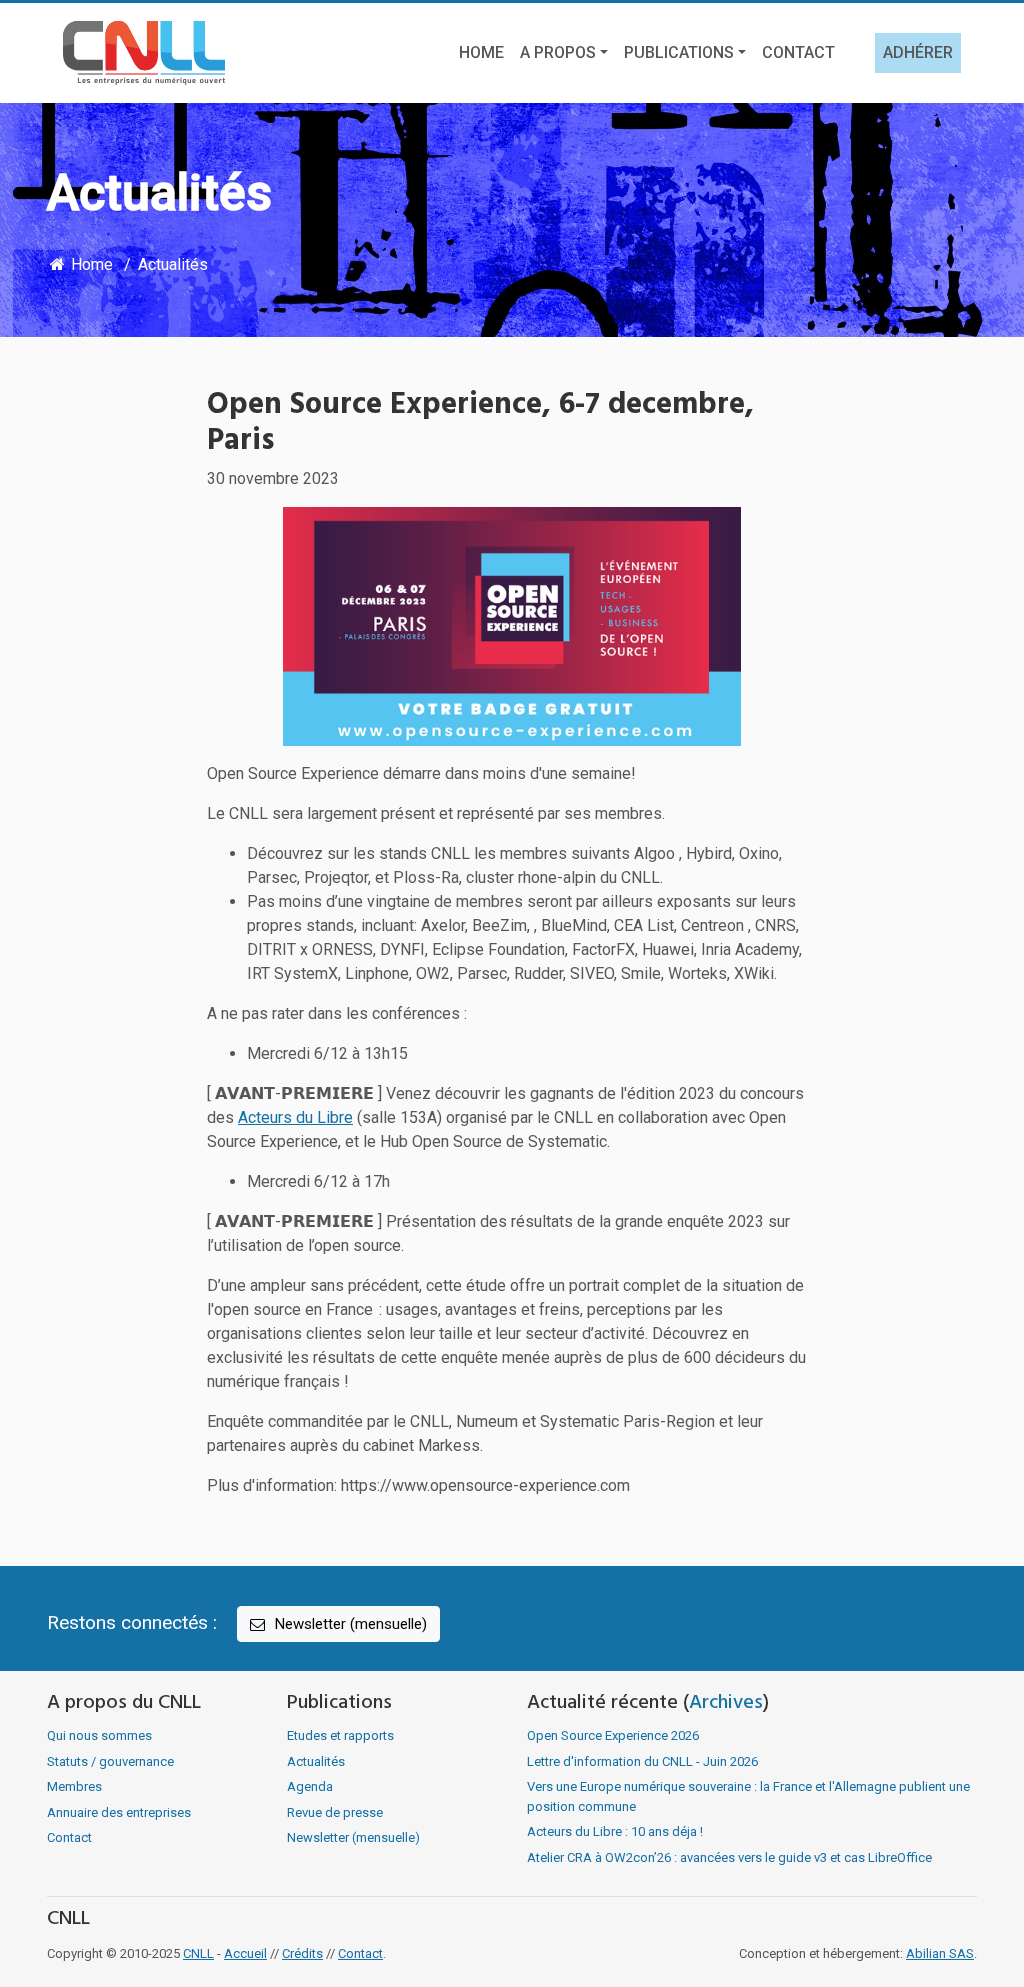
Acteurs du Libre (295, 1117)
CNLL (198, 1953)
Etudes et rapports (340, 1735)
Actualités (173, 264)
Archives (726, 1703)
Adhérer (918, 52)
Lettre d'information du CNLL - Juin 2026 (642, 1761)
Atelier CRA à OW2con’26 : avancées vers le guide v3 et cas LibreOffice (729, 1857)
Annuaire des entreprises (119, 1812)
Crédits (302, 1953)
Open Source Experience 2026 (613, 1735)
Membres (74, 1786)
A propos (558, 52)
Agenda (310, 1786)
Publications (679, 52)
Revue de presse (335, 1812)
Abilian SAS (940, 1953)
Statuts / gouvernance (110, 1761)
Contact (798, 52)
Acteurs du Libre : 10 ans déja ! (615, 1831)
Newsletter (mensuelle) (349, 1624)
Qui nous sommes (99, 1735)
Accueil (245, 1953)
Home (481, 52)
